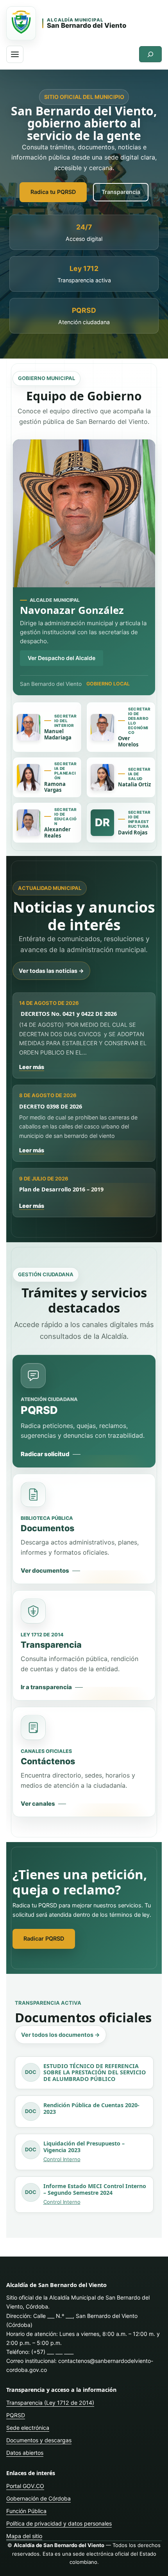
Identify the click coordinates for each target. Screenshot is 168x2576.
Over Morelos (128, 741)
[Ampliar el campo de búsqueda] (150, 54)
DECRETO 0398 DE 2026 (51, 1106)
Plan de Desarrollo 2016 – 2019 (61, 1189)
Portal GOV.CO (25, 2486)
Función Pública (26, 2511)
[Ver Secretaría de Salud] (102, 777)
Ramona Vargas (55, 787)
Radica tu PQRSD (53, 192)
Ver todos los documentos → (61, 2035)
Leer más (32, 1067)
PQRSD (16, 2415)
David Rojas (133, 832)
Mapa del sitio (24, 2536)
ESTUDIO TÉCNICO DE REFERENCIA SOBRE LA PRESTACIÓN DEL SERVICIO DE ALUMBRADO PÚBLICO (95, 2073)
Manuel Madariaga (58, 734)
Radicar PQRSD (44, 1938)
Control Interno (62, 2159)
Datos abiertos (25, 2453)
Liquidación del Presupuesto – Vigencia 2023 (84, 2147)
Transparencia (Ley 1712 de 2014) (50, 2403)
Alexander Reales (57, 832)
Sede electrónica (28, 2428)
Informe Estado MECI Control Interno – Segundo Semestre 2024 (95, 2190)
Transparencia (121, 192)
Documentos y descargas (39, 2440)
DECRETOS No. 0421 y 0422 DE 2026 (68, 1014)
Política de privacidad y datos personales (59, 2523)
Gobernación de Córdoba (38, 2498)
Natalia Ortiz (134, 784)
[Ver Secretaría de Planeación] (29, 777)
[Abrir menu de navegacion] (15, 54)
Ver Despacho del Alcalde (62, 658)
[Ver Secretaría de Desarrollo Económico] (102, 727)
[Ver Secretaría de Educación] (29, 823)
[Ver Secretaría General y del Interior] (29, 727)
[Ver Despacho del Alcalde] (84, 513)
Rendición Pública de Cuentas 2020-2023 (91, 2109)
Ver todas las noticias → (51, 971)
